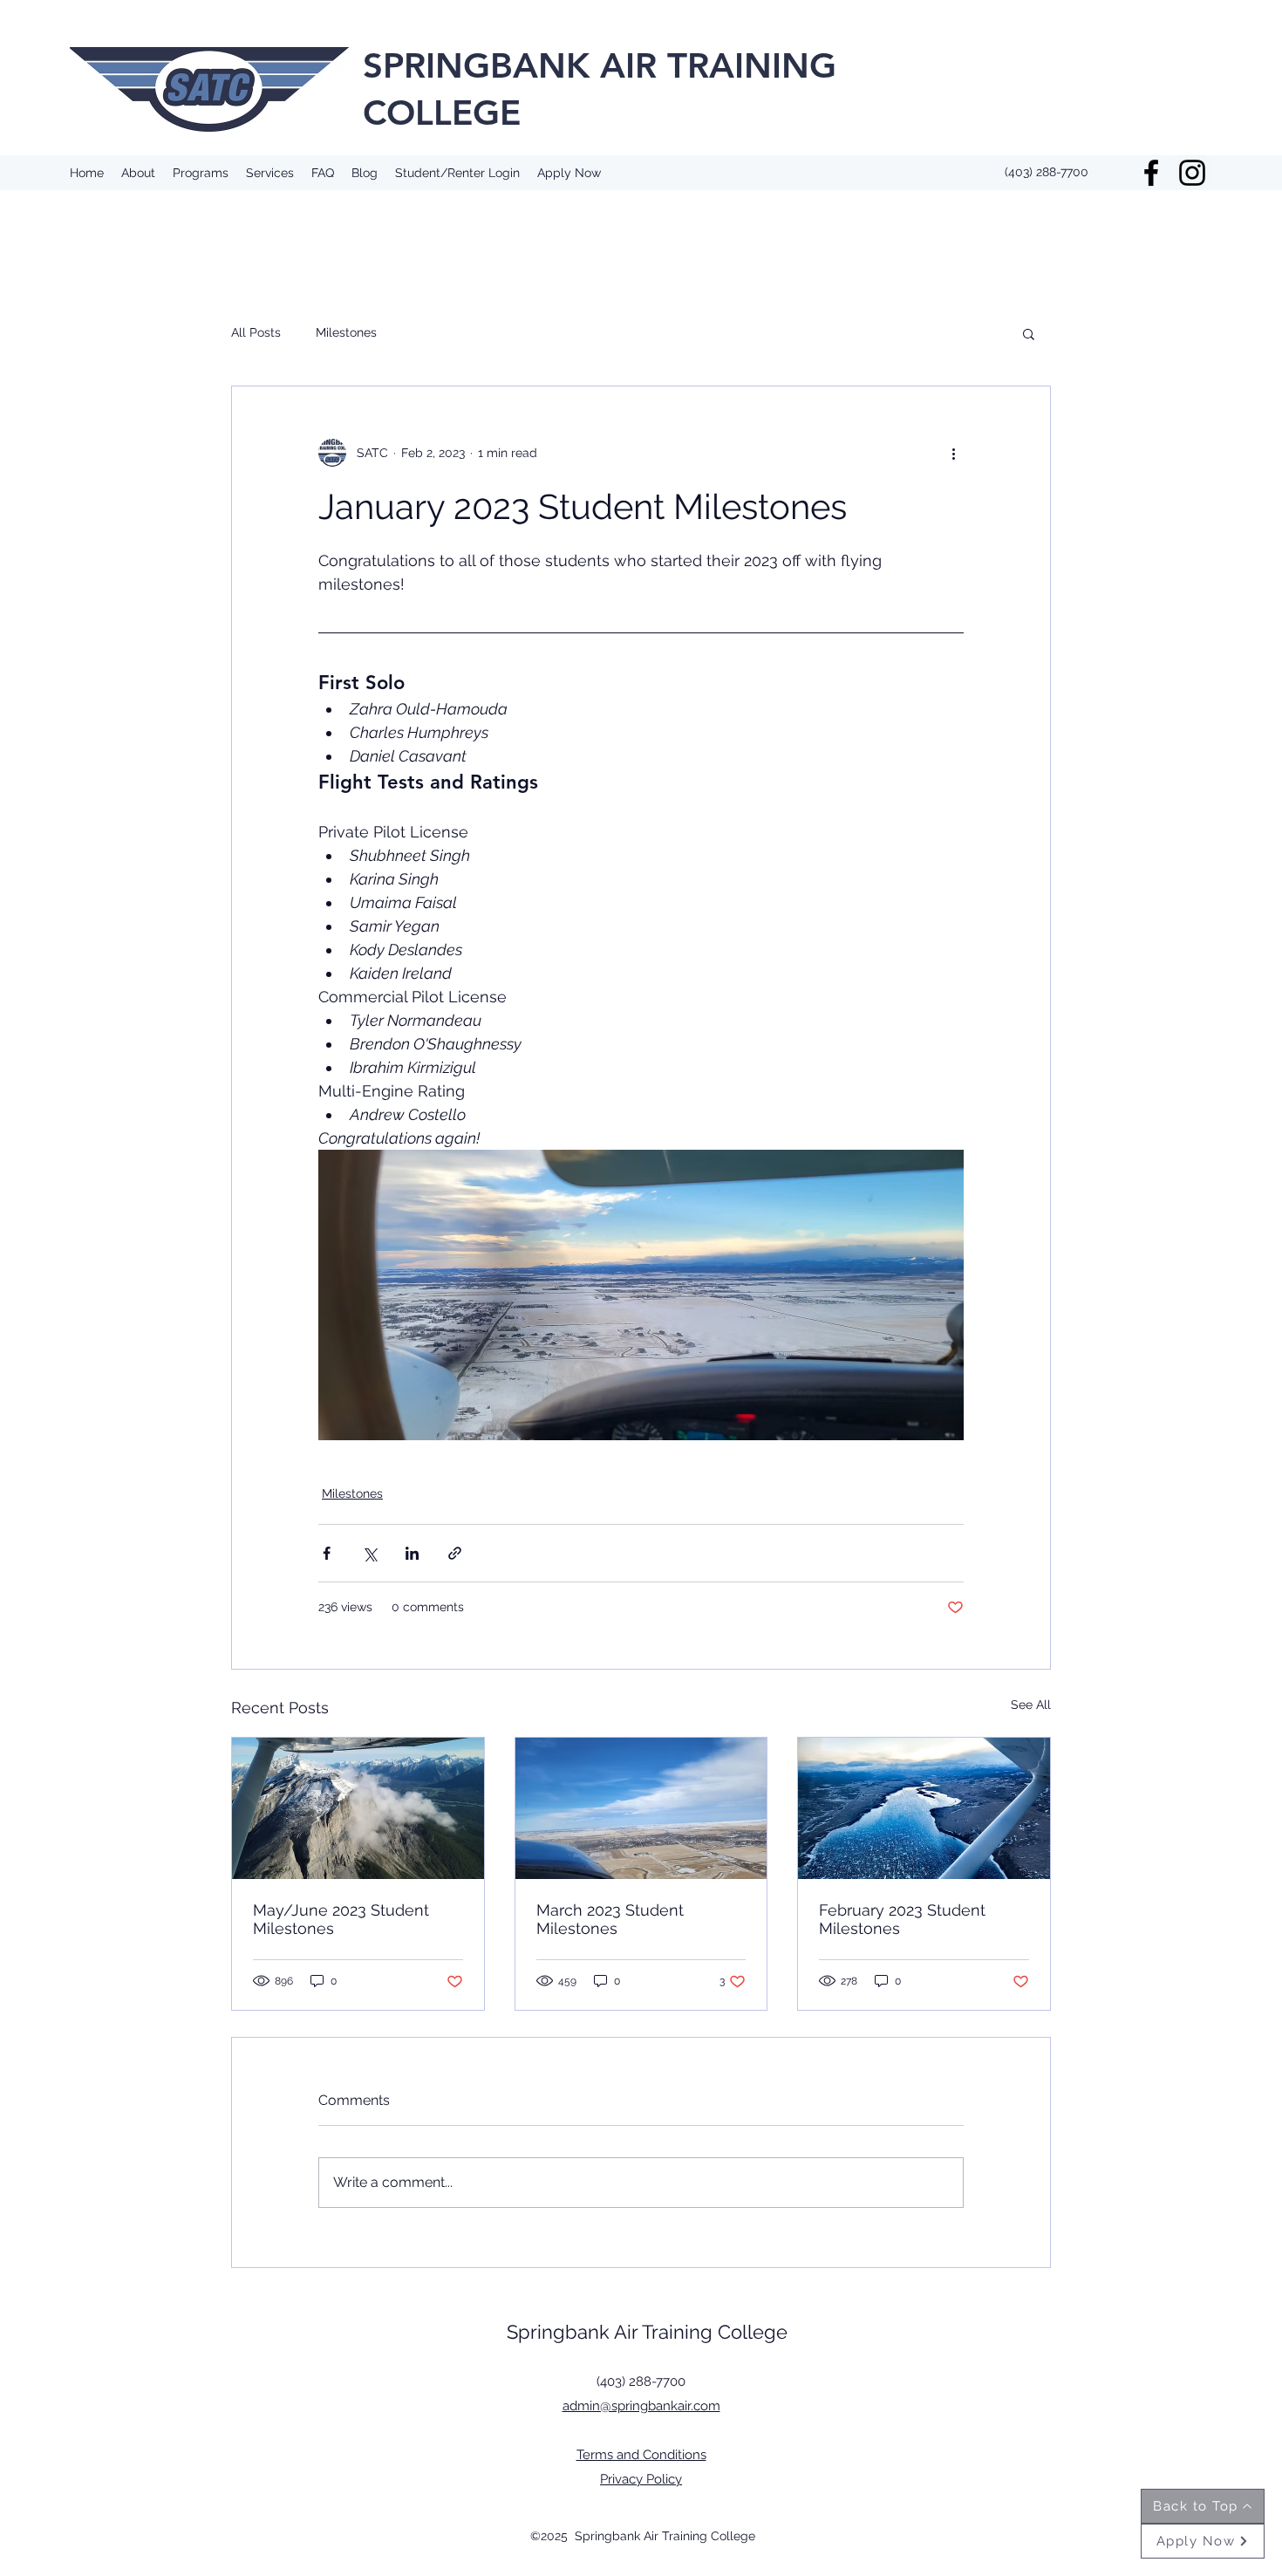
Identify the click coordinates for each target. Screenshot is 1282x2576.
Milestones (346, 332)
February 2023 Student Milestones (902, 1919)
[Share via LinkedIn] (412, 1553)
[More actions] (953, 453)
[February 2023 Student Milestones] (924, 1808)
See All (1031, 1705)
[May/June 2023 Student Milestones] (358, 1808)
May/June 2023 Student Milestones (341, 1919)
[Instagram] (1192, 173)
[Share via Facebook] (327, 1553)
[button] (1029, 333)
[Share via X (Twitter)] (369, 1553)
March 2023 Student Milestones (610, 1919)
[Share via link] (455, 1553)
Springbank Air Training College (647, 2332)
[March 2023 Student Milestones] (641, 1808)
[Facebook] (1151, 173)
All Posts (256, 332)
